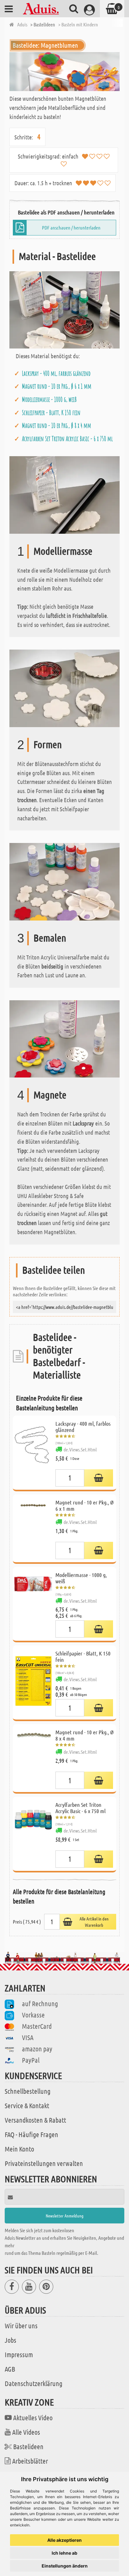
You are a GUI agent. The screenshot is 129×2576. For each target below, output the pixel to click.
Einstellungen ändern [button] (65, 2566)
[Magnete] (64, 1038)
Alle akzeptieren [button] (64, 2540)
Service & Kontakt (27, 2105)
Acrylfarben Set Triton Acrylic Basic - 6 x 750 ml (67, 439)
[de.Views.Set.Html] (99, 1478)
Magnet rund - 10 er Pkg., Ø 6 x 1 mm (57, 386)
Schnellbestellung (28, 2091)
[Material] (64, 309)
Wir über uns (21, 2325)
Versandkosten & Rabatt (35, 2120)
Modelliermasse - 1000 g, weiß (49, 399)
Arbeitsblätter (30, 2461)
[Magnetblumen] (64, 72)
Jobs (10, 2340)
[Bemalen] (64, 881)
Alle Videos (26, 2432)
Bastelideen (28, 2446)
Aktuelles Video (33, 2417)
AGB (10, 2369)
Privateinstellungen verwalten (44, 2163)
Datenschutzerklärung (34, 2383)
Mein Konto (19, 2149)
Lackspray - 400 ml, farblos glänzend (56, 373)
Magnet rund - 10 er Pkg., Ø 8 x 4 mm (57, 425)
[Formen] (64, 688)
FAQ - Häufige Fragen (31, 2134)
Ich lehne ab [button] (64, 2553)
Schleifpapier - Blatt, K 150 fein (51, 413)
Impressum (19, 2354)
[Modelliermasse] (64, 494)
